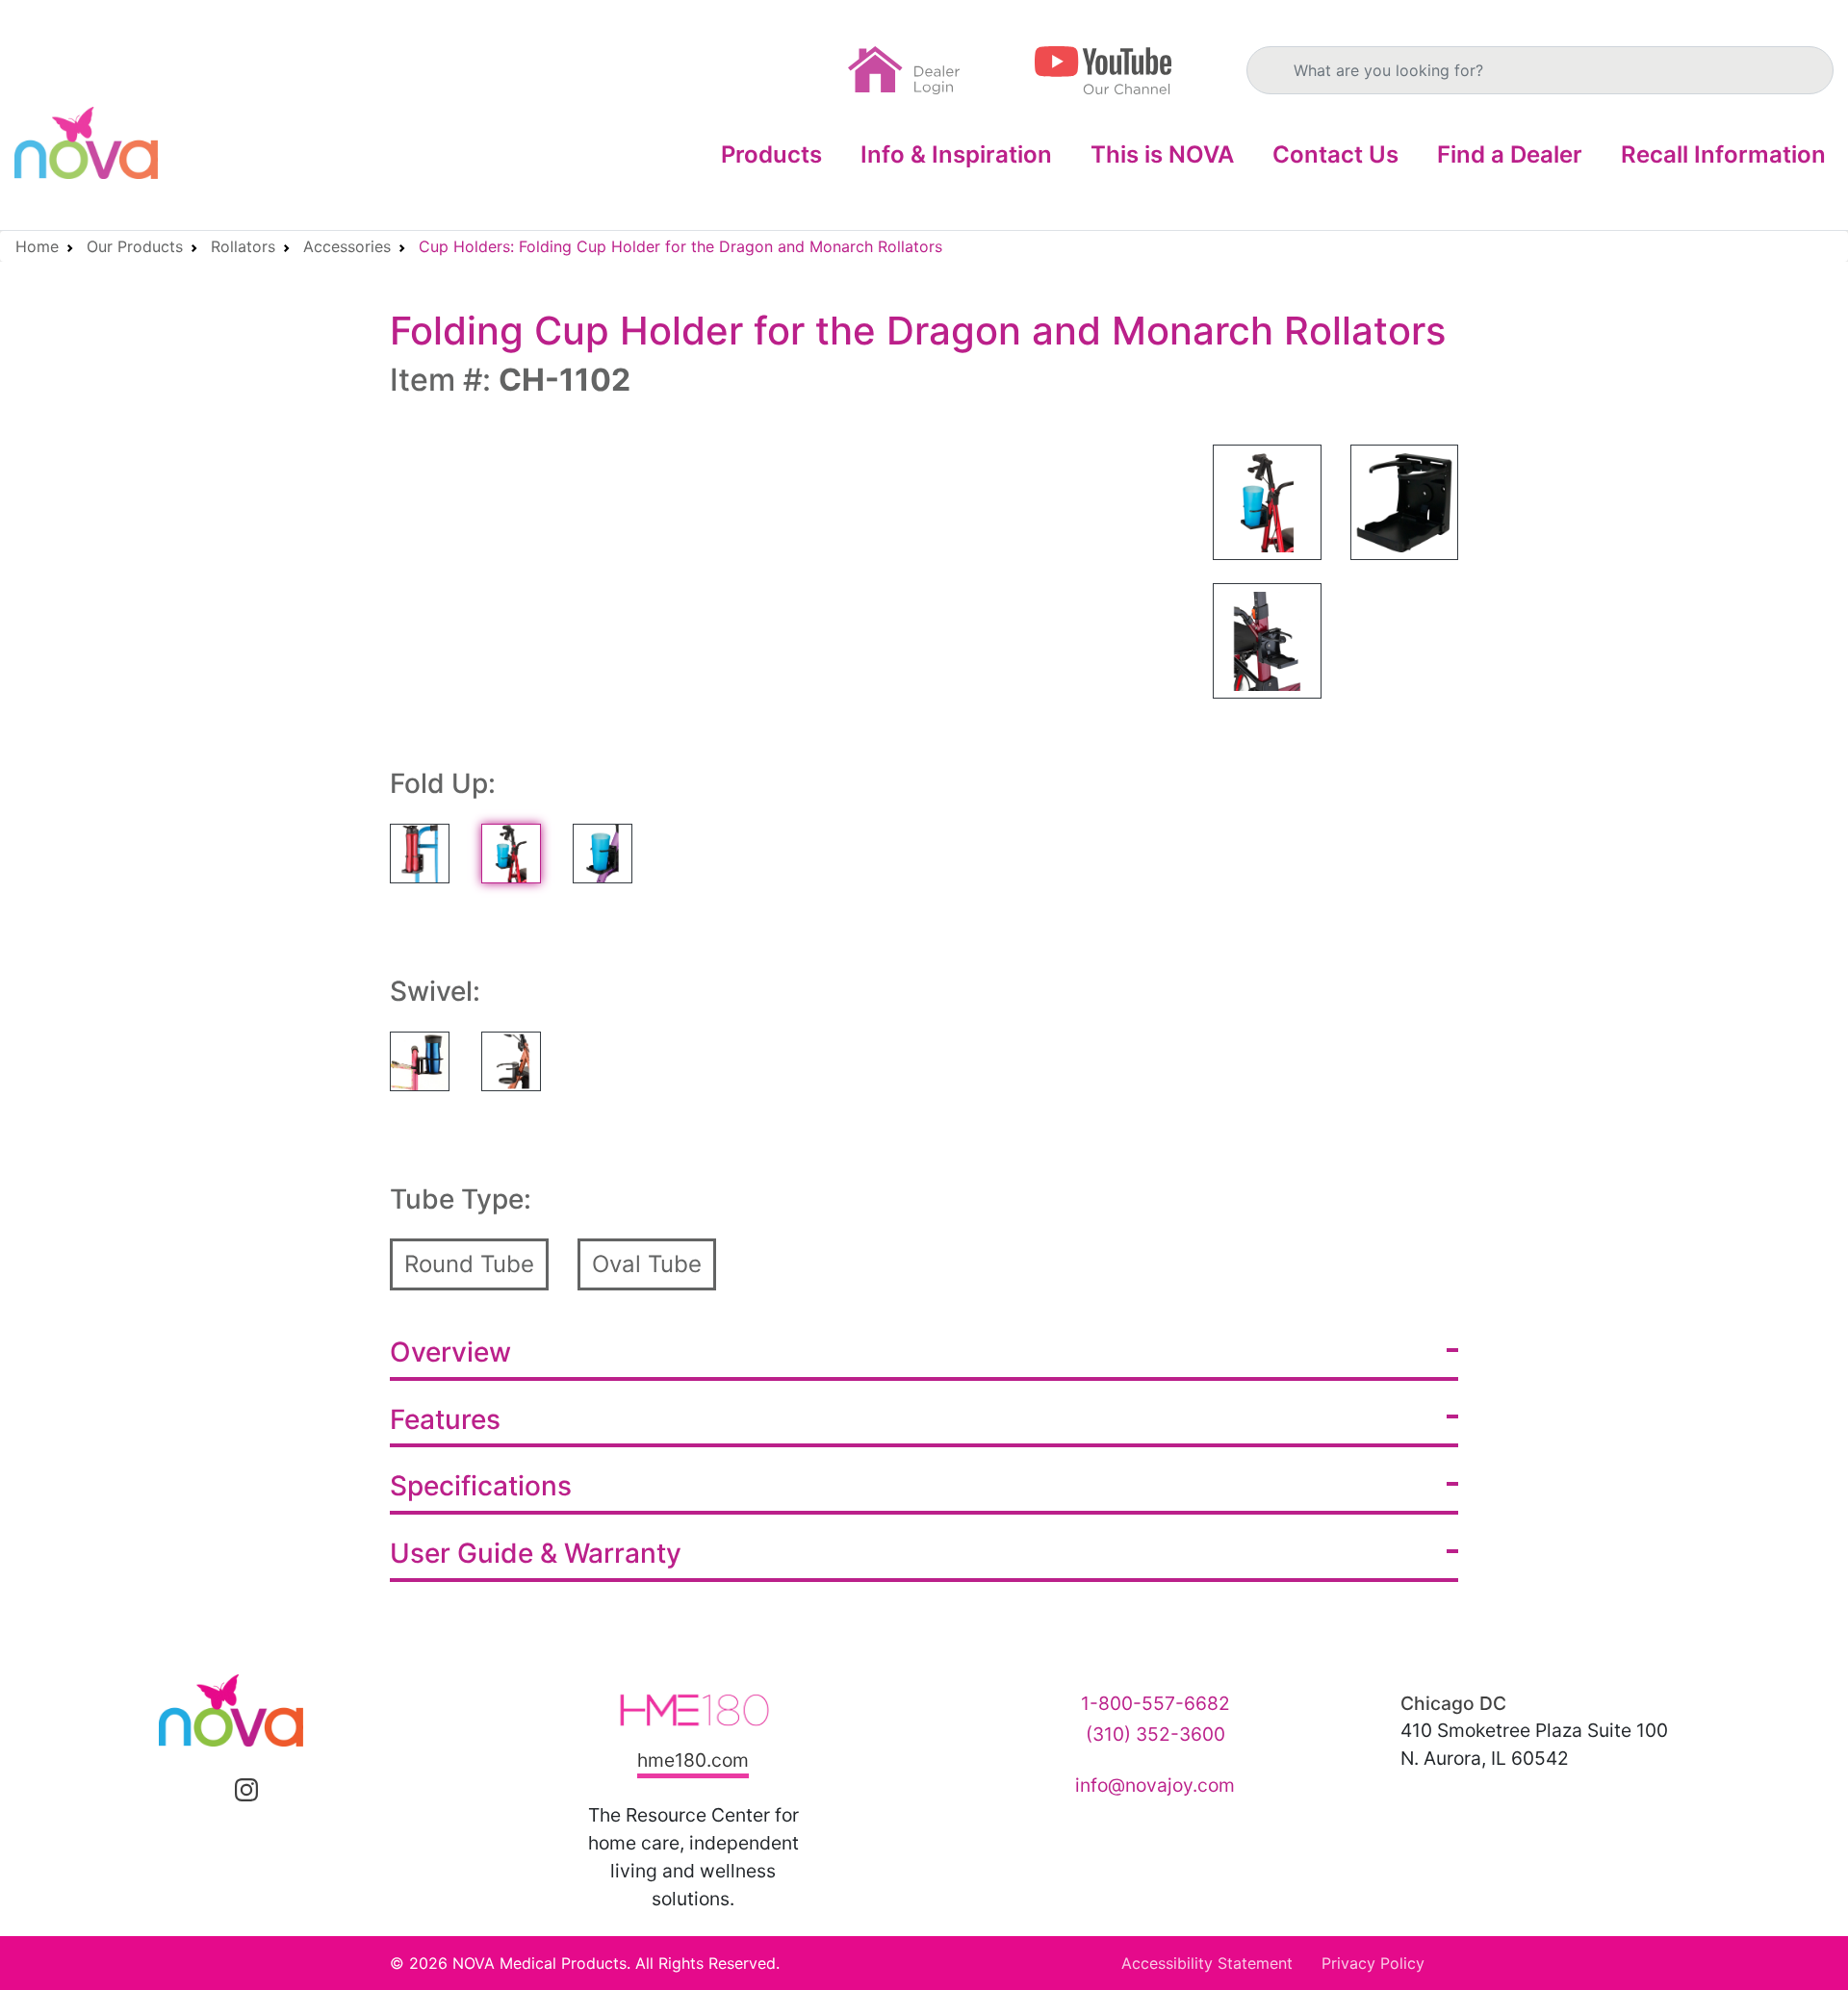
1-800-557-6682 (1155, 1703)
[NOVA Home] (86, 143)
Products (771, 154)
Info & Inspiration (956, 154)
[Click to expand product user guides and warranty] (1452, 1551)
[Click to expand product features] (1452, 1416)
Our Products (135, 246)
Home (37, 246)
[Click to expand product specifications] (1452, 1484)
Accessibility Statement (1207, 1963)
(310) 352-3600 (1155, 1734)
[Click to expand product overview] (1452, 1350)
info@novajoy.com (1155, 1785)
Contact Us (1335, 154)
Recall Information (1723, 154)
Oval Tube (647, 1264)
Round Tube (469, 1264)
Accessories (347, 246)
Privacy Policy (1373, 1963)
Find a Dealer (1510, 154)
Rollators (243, 246)
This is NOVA (1162, 154)
